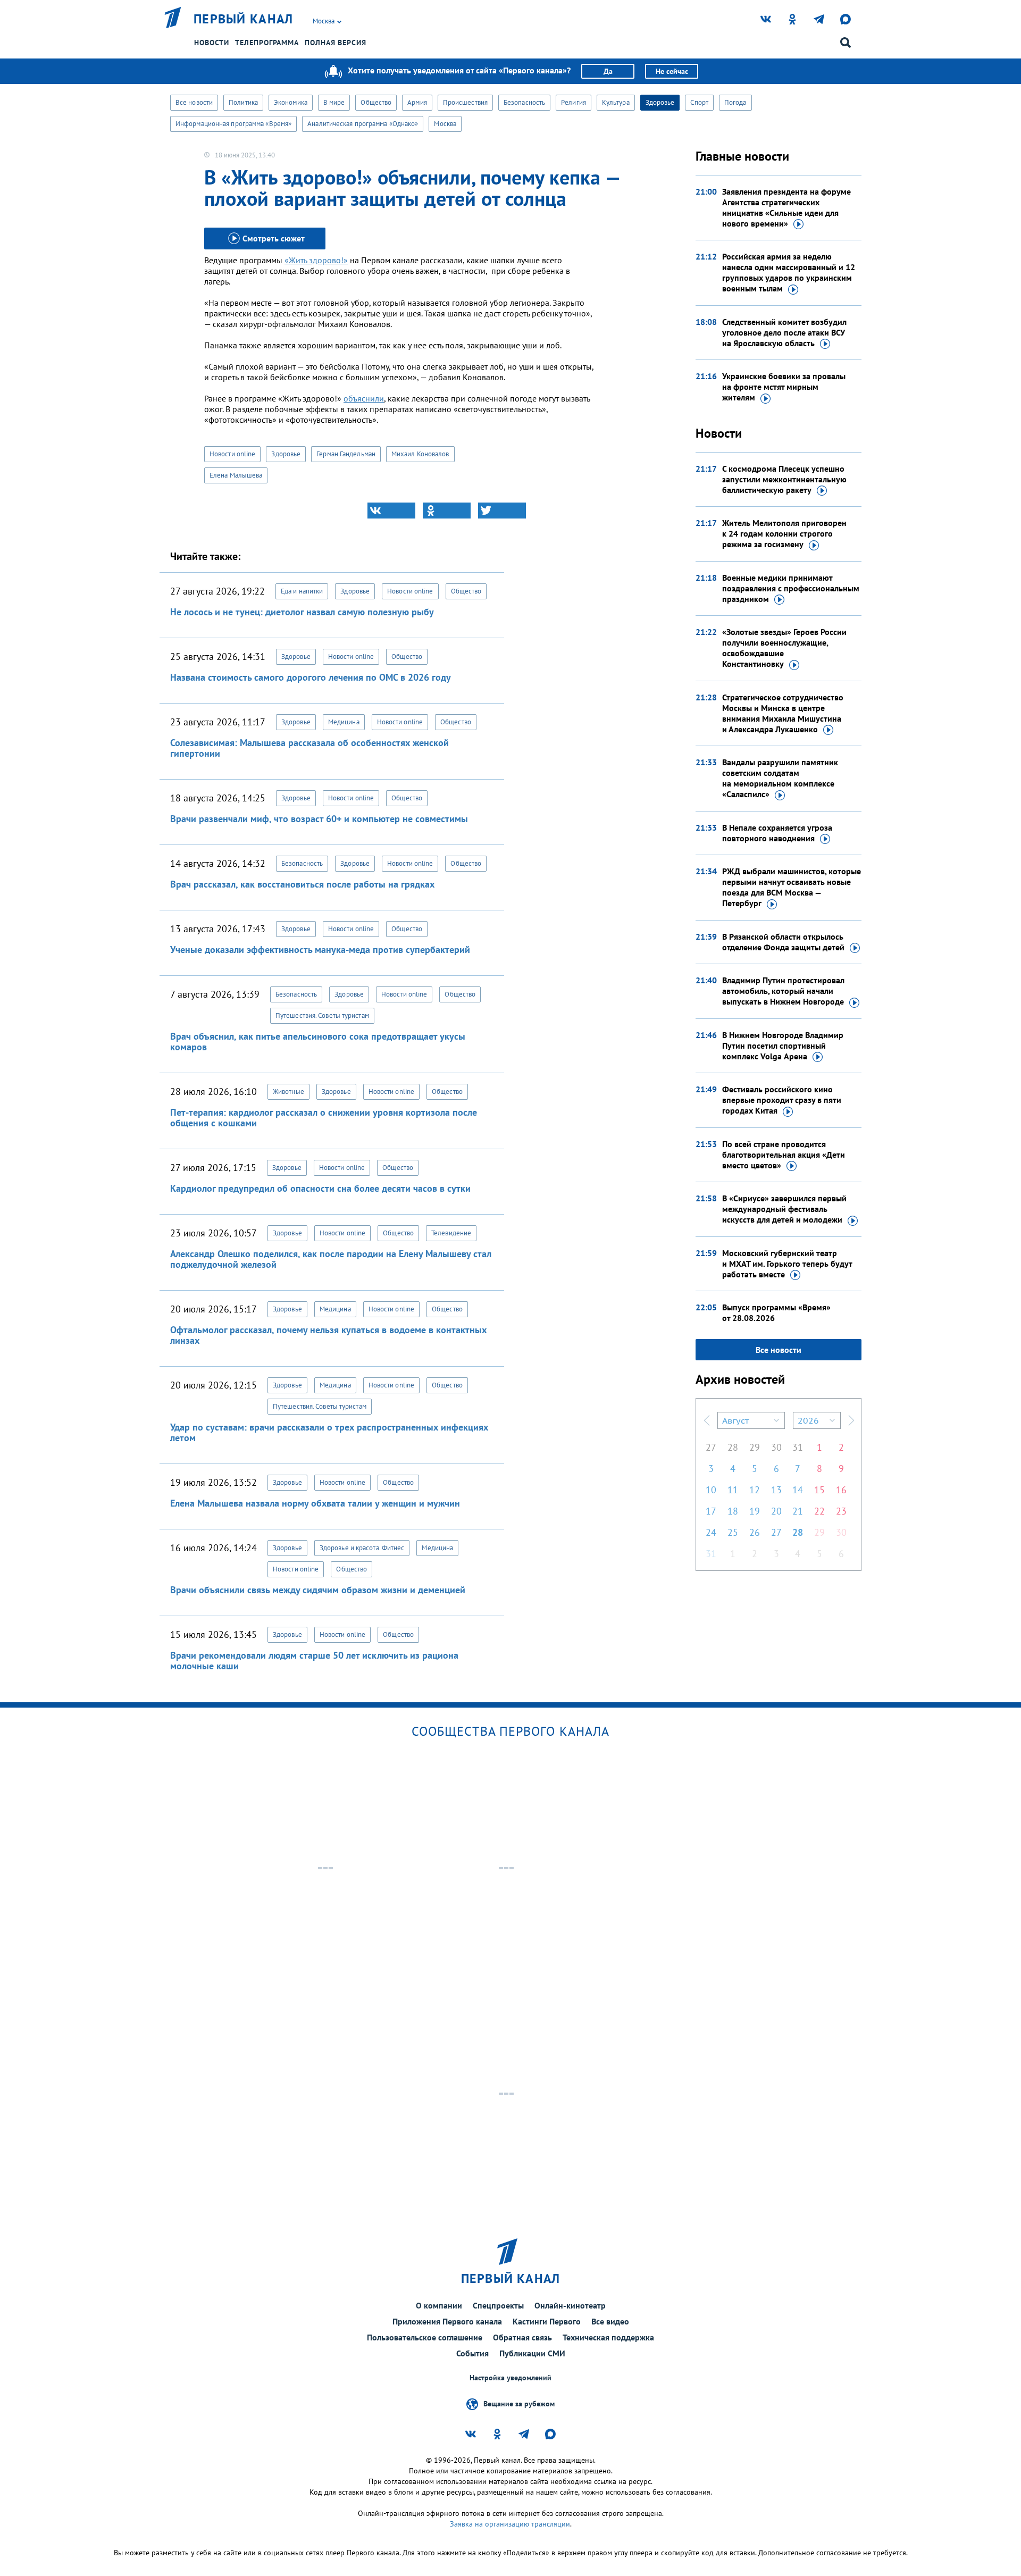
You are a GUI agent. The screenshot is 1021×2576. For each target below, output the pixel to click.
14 (798, 1490)
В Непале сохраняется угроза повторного (777, 833)
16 (841, 1490)
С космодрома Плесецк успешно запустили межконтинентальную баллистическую (784, 479)
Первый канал (244, 19)
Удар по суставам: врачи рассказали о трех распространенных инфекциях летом (329, 1432)
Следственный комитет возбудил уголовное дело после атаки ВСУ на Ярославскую (784, 332)
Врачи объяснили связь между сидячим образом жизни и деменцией (318, 1590)
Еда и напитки (302, 591)
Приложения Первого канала (447, 2321)
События (472, 2353)
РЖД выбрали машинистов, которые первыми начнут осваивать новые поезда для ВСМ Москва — (792, 887)
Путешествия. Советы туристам (322, 1015)
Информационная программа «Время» (233, 124)
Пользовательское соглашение (425, 2337)
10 (711, 1490)
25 (733, 1532)
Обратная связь (522, 2337)
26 (755, 1532)
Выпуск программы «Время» (776, 1312)
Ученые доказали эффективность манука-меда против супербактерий (320, 950)
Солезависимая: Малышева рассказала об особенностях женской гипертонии (309, 748)
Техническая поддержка (608, 2337)
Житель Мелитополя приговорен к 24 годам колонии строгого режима (784, 533)
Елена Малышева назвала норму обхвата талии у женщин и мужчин (315, 1503)
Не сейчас (672, 71)
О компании (439, 2305)
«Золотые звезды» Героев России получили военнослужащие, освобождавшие (784, 648)
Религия (574, 102)
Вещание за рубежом (519, 2404)
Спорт (699, 102)
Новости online (232, 454)
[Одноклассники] (447, 511)
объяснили (364, 398)
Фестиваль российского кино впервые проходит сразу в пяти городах (782, 1100)
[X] (502, 511)
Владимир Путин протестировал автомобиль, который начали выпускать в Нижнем (783, 991)
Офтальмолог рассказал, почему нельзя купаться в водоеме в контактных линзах (328, 1335)
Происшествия (465, 102)
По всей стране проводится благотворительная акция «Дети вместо (784, 1155)
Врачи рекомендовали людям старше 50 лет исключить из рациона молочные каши (314, 1661)
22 (819, 1511)
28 (733, 1447)
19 (755, 1511)
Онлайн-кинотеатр (570, 2305)
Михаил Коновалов (420, 454)
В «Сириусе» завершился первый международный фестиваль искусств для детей (784, 1209)
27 (711, 1447)
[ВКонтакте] (391, 511)
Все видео (610, 2321)
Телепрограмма (267, 43)
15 (819, 1490)
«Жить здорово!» (316, 260)
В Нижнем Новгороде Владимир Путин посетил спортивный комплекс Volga (783, 1046)
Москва (445, 124)
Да (608, 71)
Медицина (344, 722)
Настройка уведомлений (510, 2378)
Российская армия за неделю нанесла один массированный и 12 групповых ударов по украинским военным (789, 272)
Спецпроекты (498, 2305)
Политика (243, 102)
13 (776, 1490)
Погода (735, 102)
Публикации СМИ (532, 2353)
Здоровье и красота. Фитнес (362, 1548)
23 (841, 1511)
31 (798, 1447)
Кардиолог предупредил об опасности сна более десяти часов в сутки (320, 1188)
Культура (616, 102)
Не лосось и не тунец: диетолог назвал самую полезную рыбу (302, 612)
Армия (417, 102)
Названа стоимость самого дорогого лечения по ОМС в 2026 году (311, 677)
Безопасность (524, 102)
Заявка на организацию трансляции (510, 2524)
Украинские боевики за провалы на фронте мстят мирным (784, 387)
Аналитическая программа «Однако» (363, 124)
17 (711, 1511)
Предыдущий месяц (707, 1420)
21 (798, 1511)
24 (711, 1532)
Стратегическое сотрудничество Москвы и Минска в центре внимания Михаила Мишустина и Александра (783, 713)
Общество (376, 102)
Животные (288, 1092)
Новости (212, 43)
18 (733, 1511)
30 (776, 1447)
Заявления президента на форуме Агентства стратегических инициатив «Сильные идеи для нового (786, 207)
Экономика (291, 102)
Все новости (194, 102)
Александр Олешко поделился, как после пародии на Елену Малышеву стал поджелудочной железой (331, 1259)
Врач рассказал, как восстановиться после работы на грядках (302, 884)
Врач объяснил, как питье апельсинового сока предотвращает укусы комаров (318, 1042)
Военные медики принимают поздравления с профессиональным (791, 588)
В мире (334, 102)
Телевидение (451, 1233)
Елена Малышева (236, 475)
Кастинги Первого (547, 2321)
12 (755, 1490)
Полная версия (336, 43)
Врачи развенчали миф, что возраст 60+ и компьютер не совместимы (319, 819)
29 (755, 1447)
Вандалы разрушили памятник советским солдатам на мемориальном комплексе (780, 778)
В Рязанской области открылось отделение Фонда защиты (783, 942)
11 (733, 1490)
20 (776, 1511)
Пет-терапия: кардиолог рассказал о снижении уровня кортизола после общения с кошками (324, 1118)
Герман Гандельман (346, 454)
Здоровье (660, 102)
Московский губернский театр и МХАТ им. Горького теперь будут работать (787, 1264)
